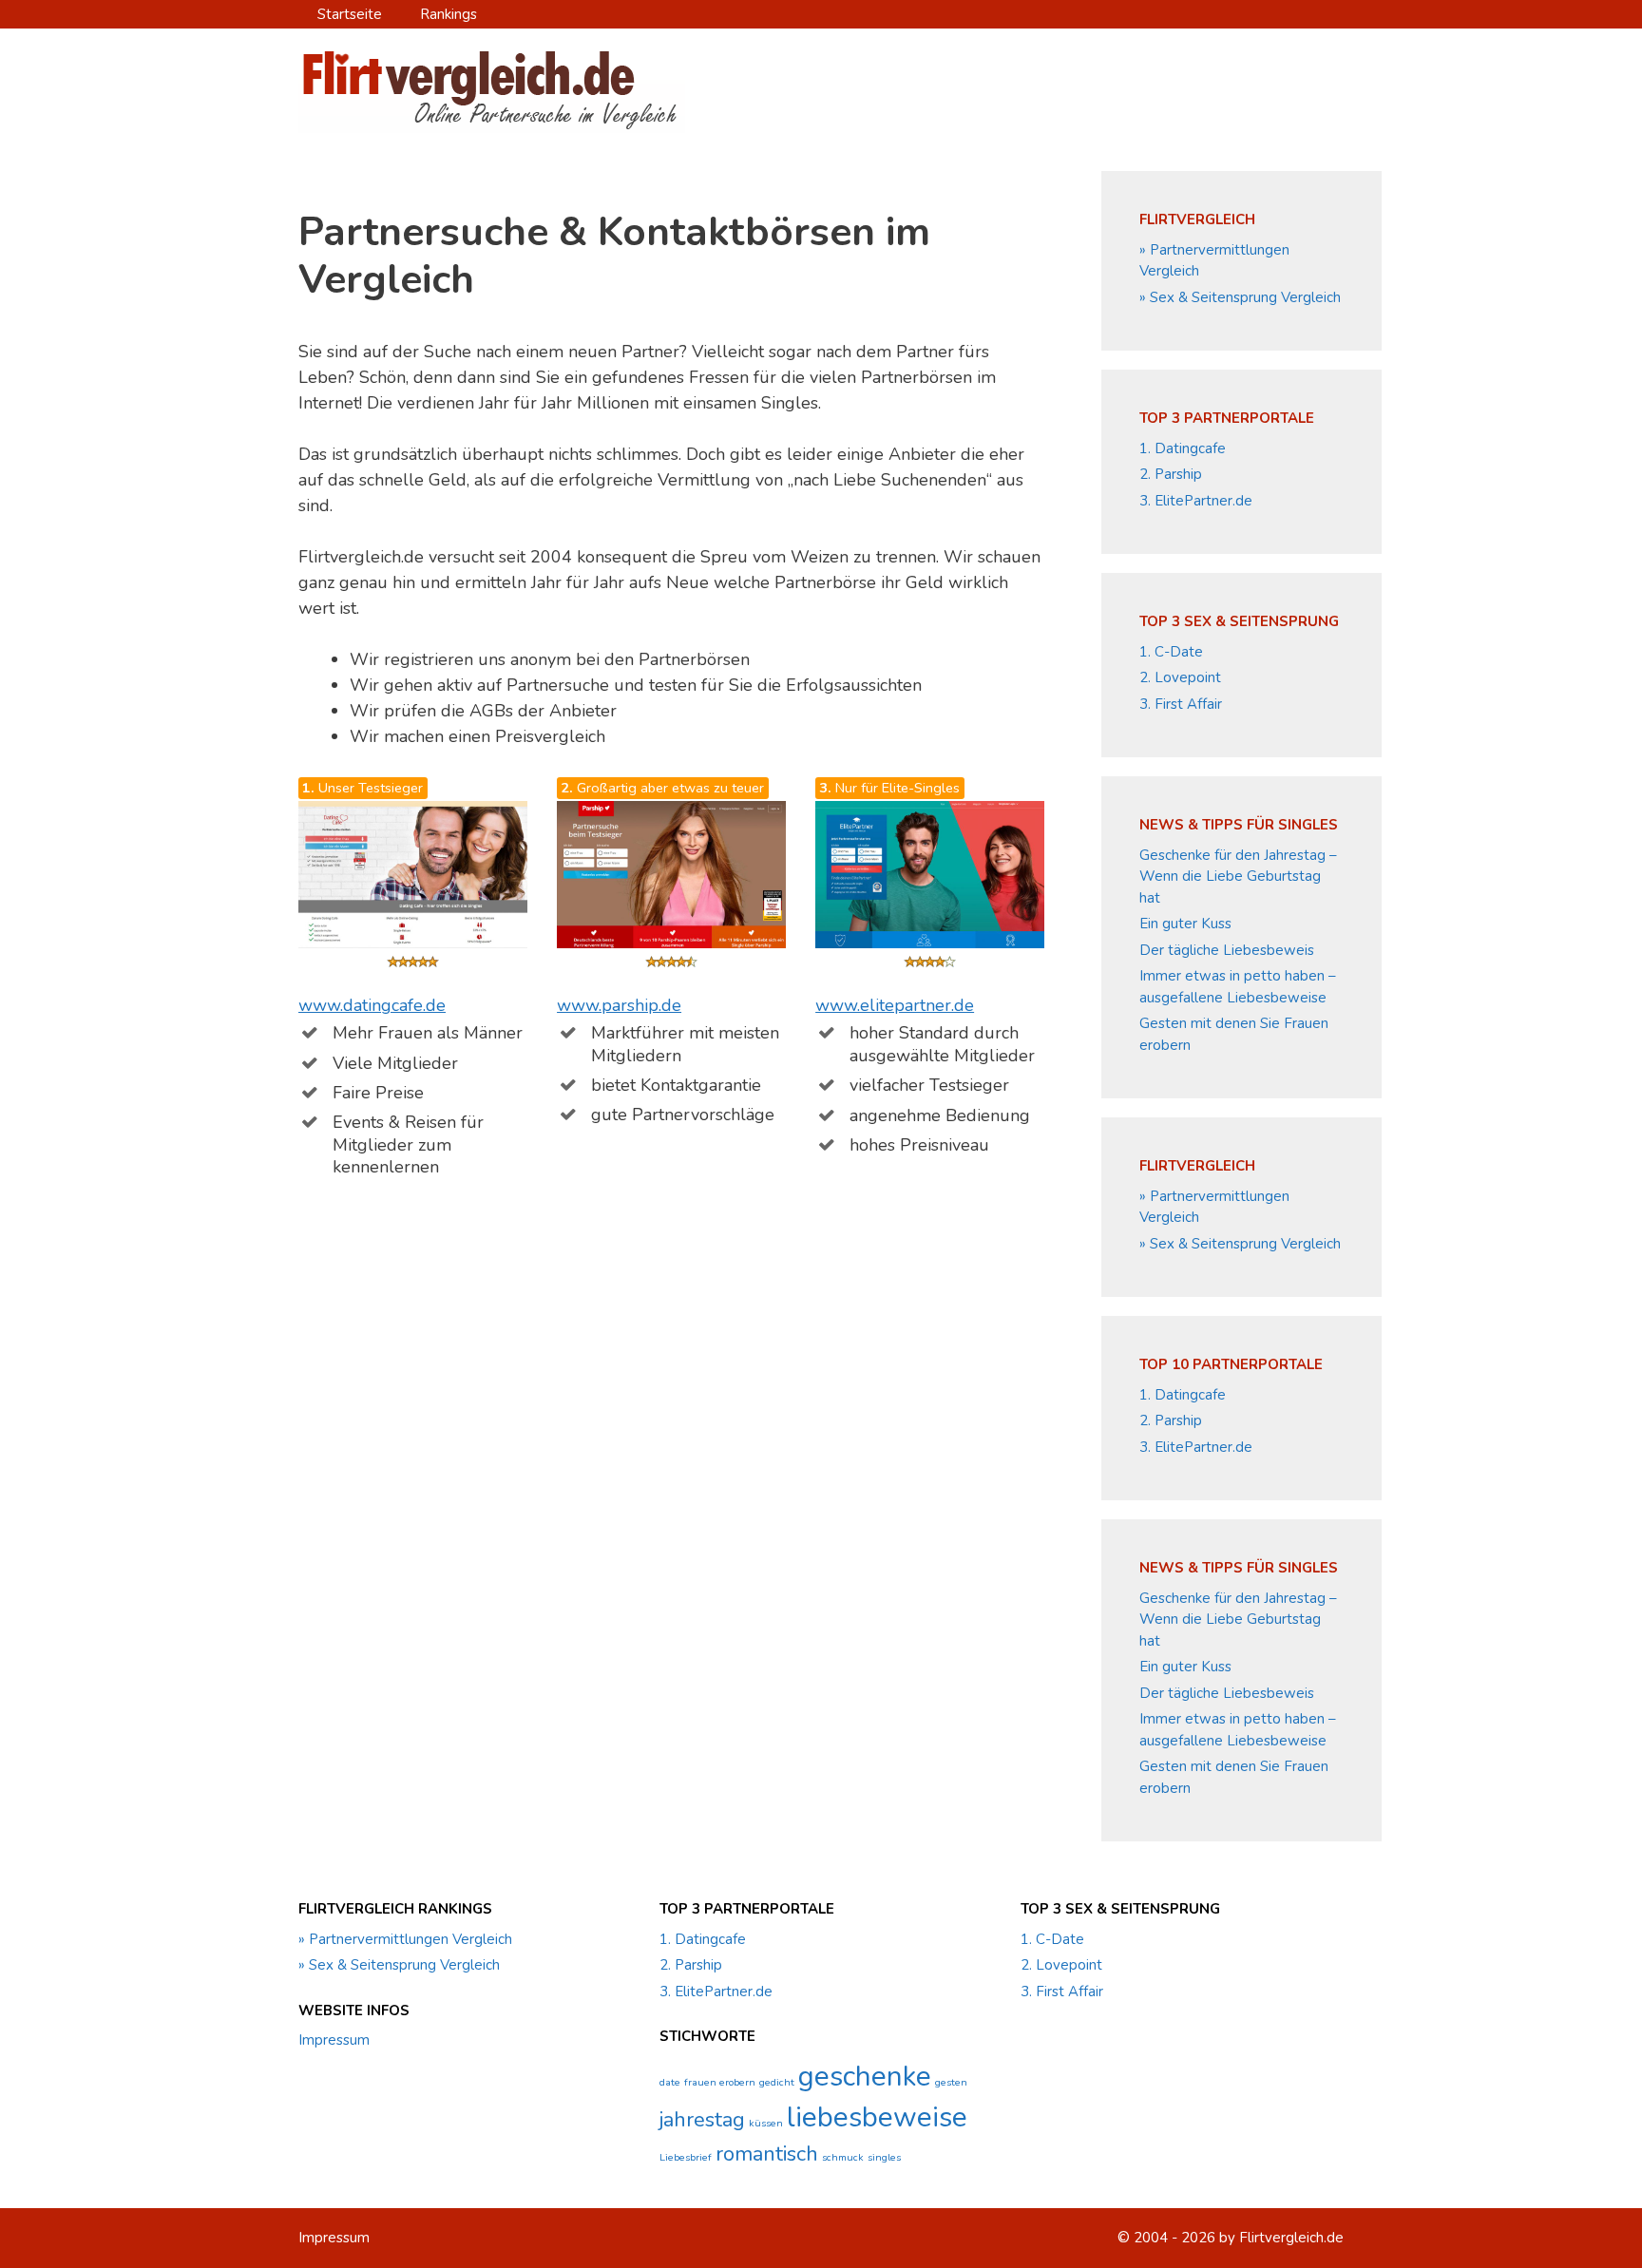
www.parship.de (619, 1005)
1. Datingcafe (1183, 448)
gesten (951, 2082)
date (670, 2082)
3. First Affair (1181, 704)
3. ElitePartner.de (1196, 501)
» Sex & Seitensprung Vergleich (1240, 297)
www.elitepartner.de (895, 1005)
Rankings (449, 14)
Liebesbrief (686, 2157)
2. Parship (1171, 474)
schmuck (843, 2157)
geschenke (865, 2076)
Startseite (350, 14)
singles (884, 2157)
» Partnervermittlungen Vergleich (405, 1939)
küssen (766, 2123)
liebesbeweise (877, 2117)
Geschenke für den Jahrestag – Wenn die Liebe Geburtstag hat (1238, 877)
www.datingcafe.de (372, 1005)
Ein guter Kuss (1185, 924)
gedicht (777, 2082)
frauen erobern (720, 2082)
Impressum (334, 2040)
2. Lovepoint (1180, 677)
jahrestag (702, 2120)
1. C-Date (1171, 652)
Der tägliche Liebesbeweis (1227, 950)
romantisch (767, 2154)
